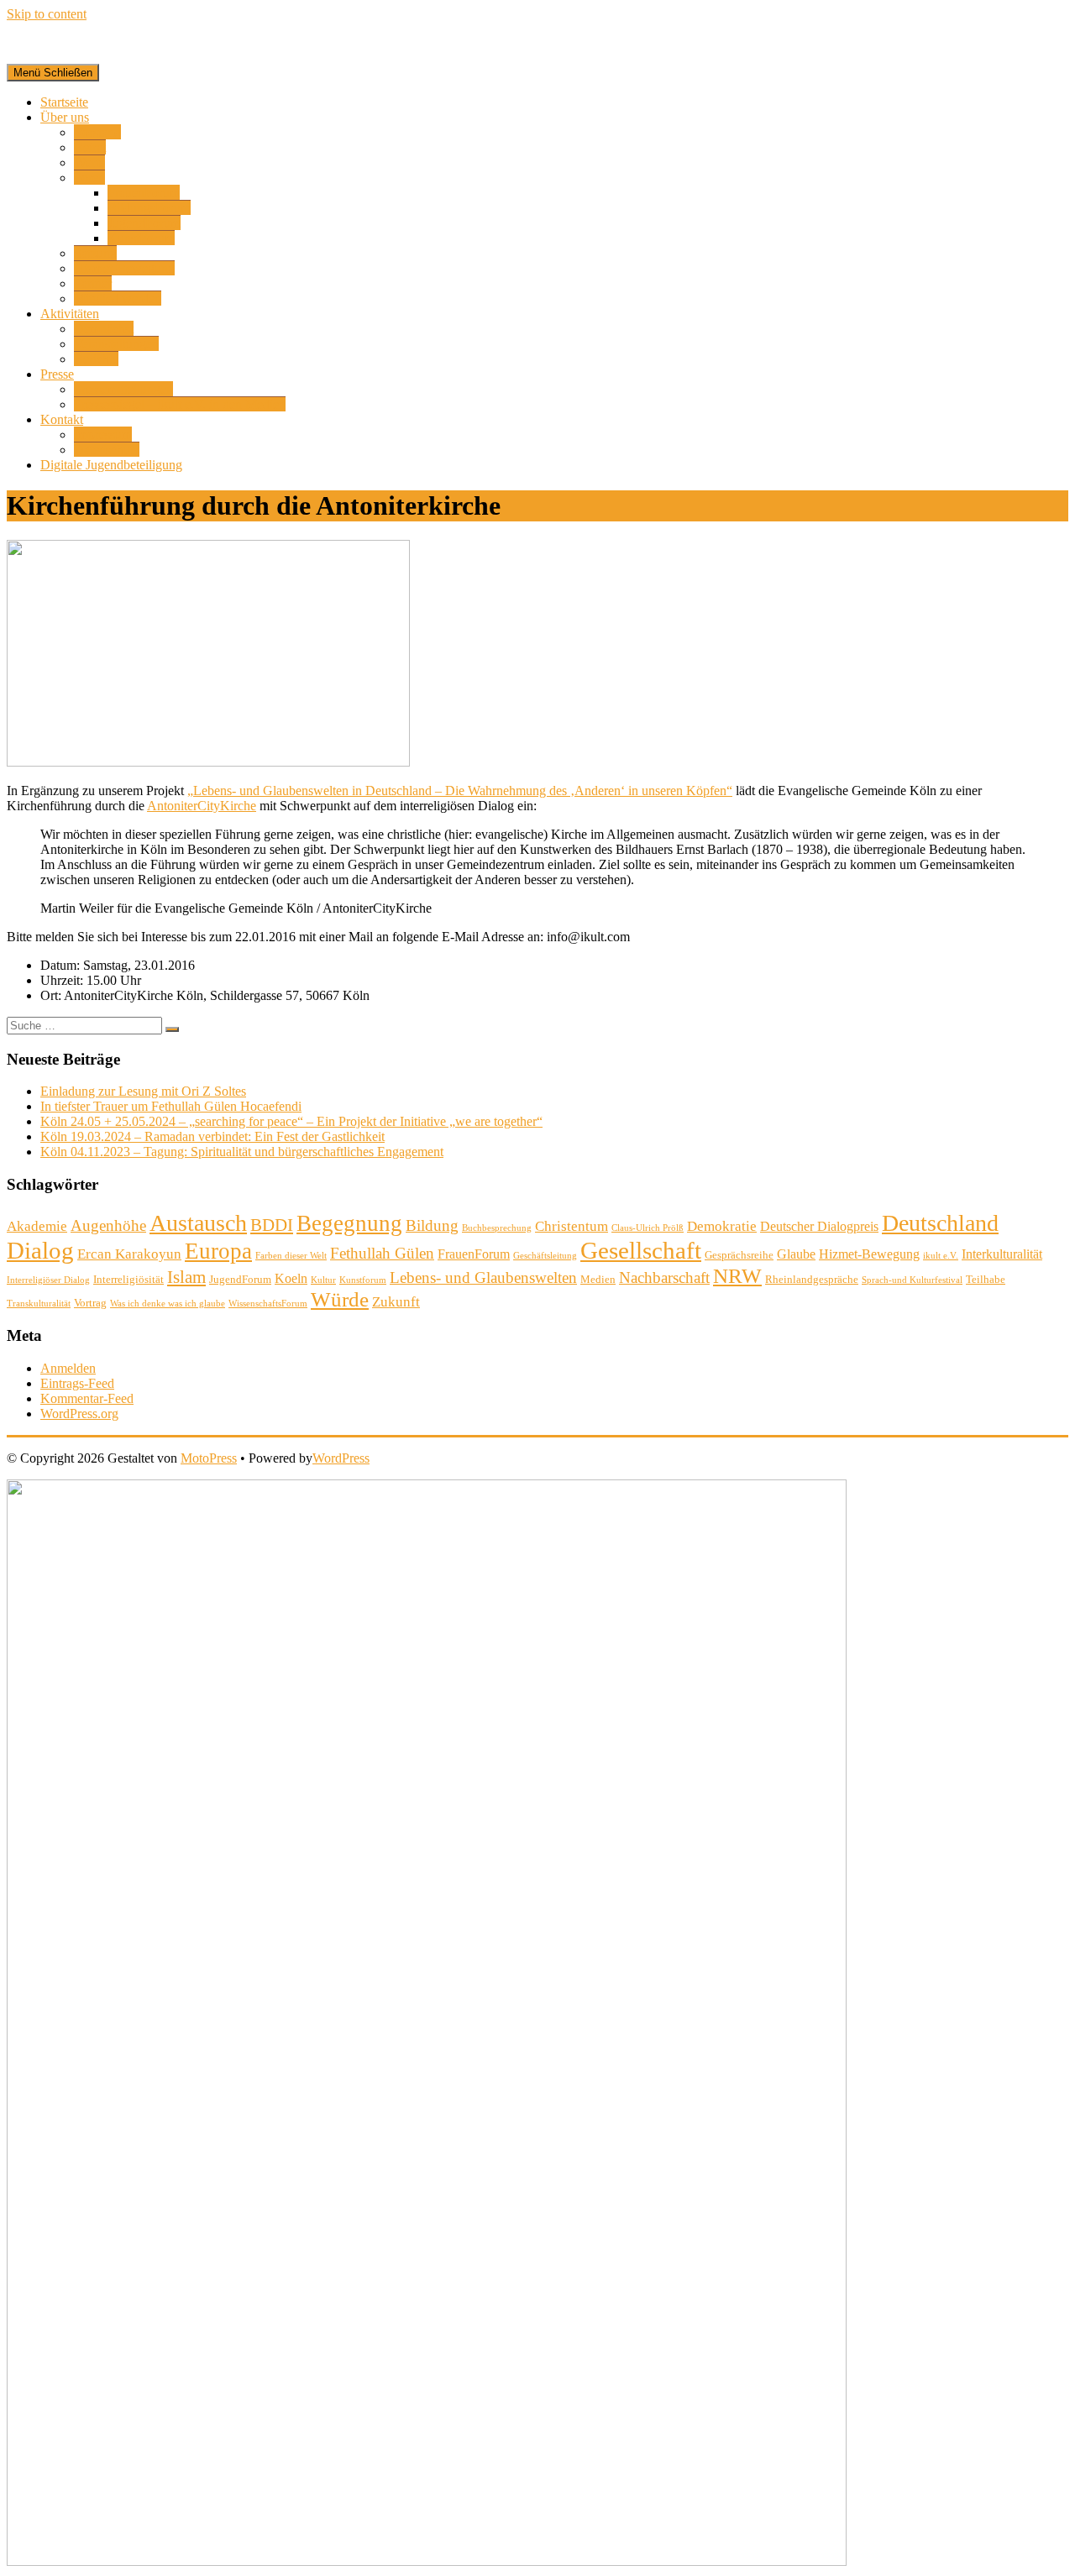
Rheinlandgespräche (812, 1279)
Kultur (323, 1280)
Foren (89, 178)
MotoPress (209, 1458)
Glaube (796, 1254)
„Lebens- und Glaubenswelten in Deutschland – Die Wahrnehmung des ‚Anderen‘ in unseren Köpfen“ (460, 791)
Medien (598, 1279)
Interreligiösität (128, 1279)
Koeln (291, 1278)
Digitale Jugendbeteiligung (111, 465)
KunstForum (141, 238)
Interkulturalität (1002, 1254)
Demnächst (104, 329)
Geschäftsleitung (545, 1256)
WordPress (341, 1458)
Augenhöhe (108, 1225)
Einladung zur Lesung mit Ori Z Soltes (143, 1091)
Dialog (40, 1250)
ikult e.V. (941, 1256)
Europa (218, 1251)
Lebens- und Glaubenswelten (483, 1278)
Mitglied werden (118, 298)
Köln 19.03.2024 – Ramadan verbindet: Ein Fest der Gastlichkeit (212, 1136)
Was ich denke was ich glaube (168, 1304)
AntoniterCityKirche (202, 806)
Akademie (37, 1226)
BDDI (272, 1225)
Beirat (90, 147)
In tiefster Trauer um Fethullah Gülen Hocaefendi (171, 1106)
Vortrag (90, 1303)
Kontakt (62, 419)
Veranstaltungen (116, 344)
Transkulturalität (39, 1304)
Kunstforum (363, 1280)
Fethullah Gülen (382, 1253)
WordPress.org (79, 1414)
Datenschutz (107, 450)
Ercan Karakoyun (129, 1254)
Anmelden (68, 1368)
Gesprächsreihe (739, 1255)
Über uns (65, 117)
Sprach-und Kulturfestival (912, 1280)
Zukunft (396, 1302)
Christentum (572, 1226)
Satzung (95, 253)
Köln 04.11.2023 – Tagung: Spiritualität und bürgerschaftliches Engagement (242, 1152)
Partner (93, 283)
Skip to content (47, 14)
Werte (89, 162)
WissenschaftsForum (268, 1304)
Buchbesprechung (497, 1228)
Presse (57, 374)
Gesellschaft (641, 1250)
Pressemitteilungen (123, 389)
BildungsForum (149, 208)
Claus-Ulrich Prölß (648, 1228)
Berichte (96, 359)
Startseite (64, 102)
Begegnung (349, 1223)
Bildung (432, 1225)
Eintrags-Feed (77, 1383)
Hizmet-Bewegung (124, 268)
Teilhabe (986, 1279)
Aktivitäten (70, 314)
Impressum (103, 435)
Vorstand (97, 132)
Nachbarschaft (664, 1278)
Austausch (198, 1223)
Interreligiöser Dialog (48, 1280)
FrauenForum (144, 193)
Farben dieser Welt (291, 1256)
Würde (340, 1299)
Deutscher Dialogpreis (819, 1226)
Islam (186, 1277)
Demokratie (722, 1226)
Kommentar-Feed (87, 1398)
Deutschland (940, 1223)
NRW (737, 1276)
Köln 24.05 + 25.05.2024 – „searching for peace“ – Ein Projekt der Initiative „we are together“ (291, 1121)
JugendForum (144, 223)
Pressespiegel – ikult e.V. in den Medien (180, 404)
